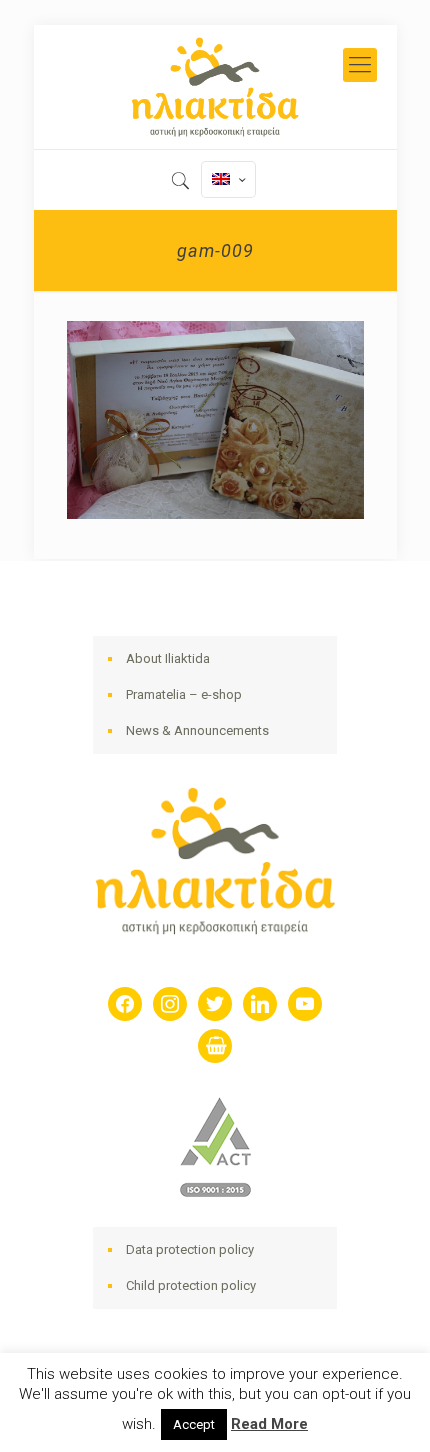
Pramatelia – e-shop (184, 694)
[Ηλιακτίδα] (215, 87)
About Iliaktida (168, 658)
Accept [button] (194, 1424)
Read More (269, 1424)
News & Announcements (197, 730)
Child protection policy (191, 1285)
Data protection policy (190, 1249)
